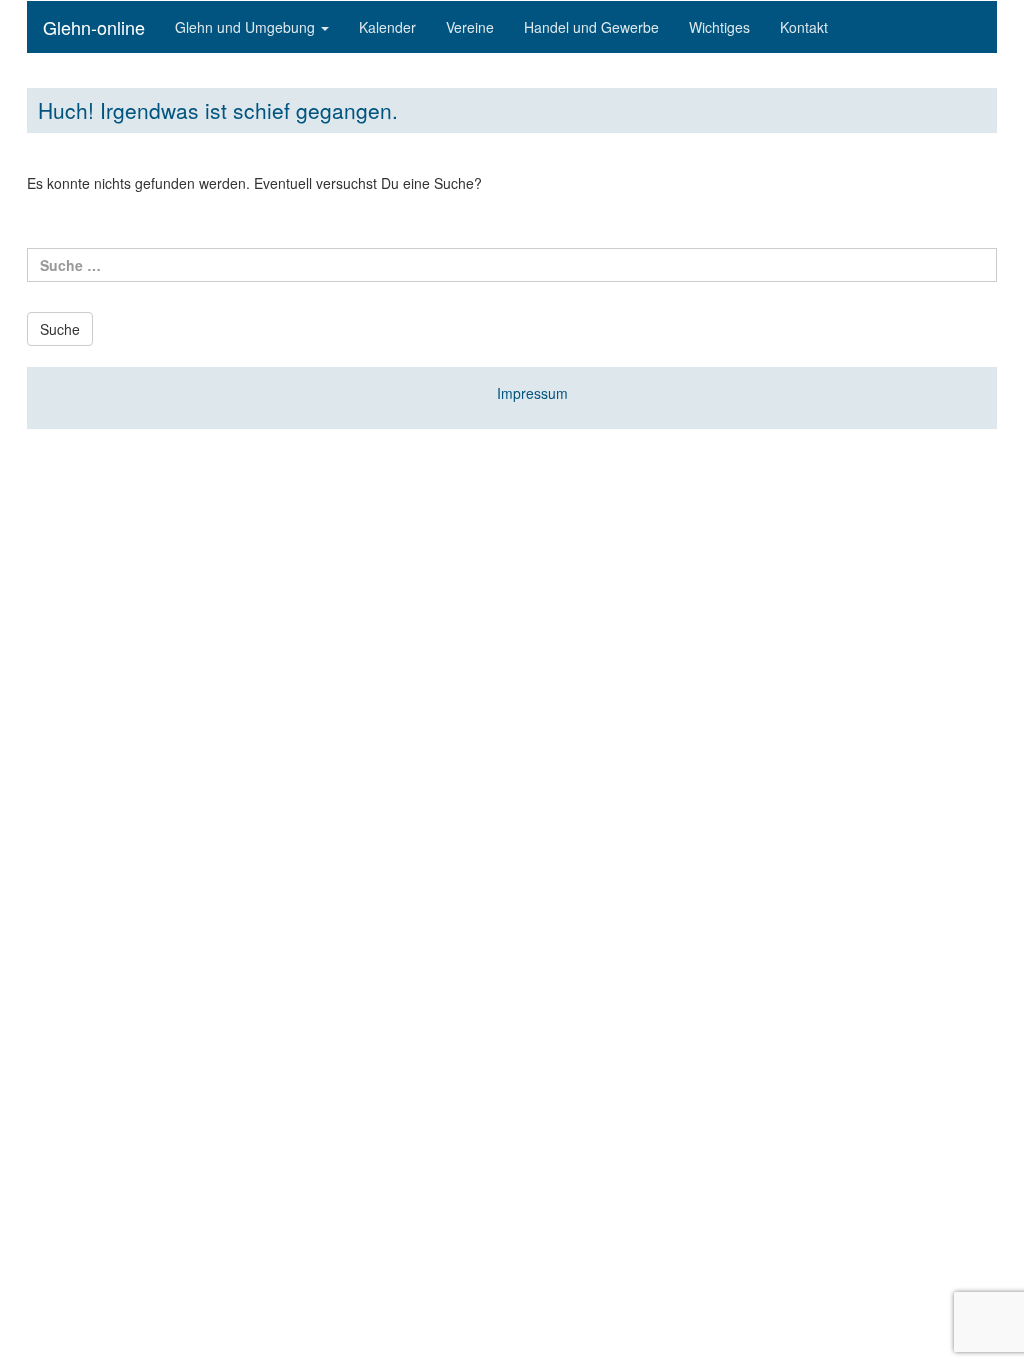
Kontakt (804, 27)
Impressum (532, 393)
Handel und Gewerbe (591, 27)
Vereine (470, 27)
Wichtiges (719, 27)
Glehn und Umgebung (247, 27)
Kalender (387, 27)
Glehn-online (94, 27)
